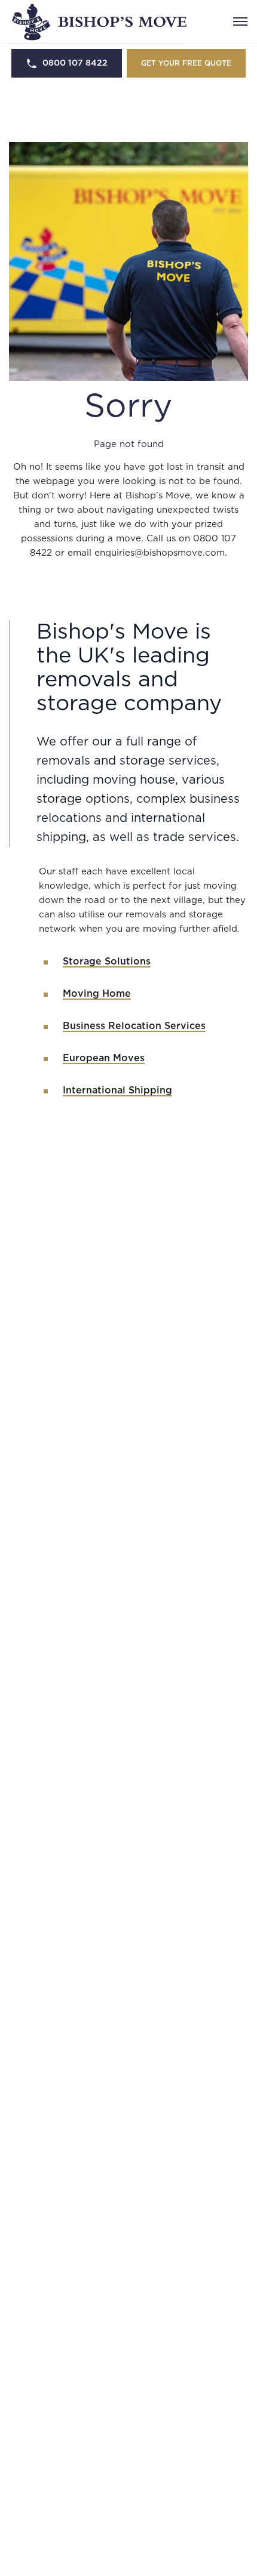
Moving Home (97, 994)
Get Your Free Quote (186, 63)
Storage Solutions (107, 962)
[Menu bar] (240, 21)
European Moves (104, 1058)
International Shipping (117, 1090)
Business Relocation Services (134, 1026)
